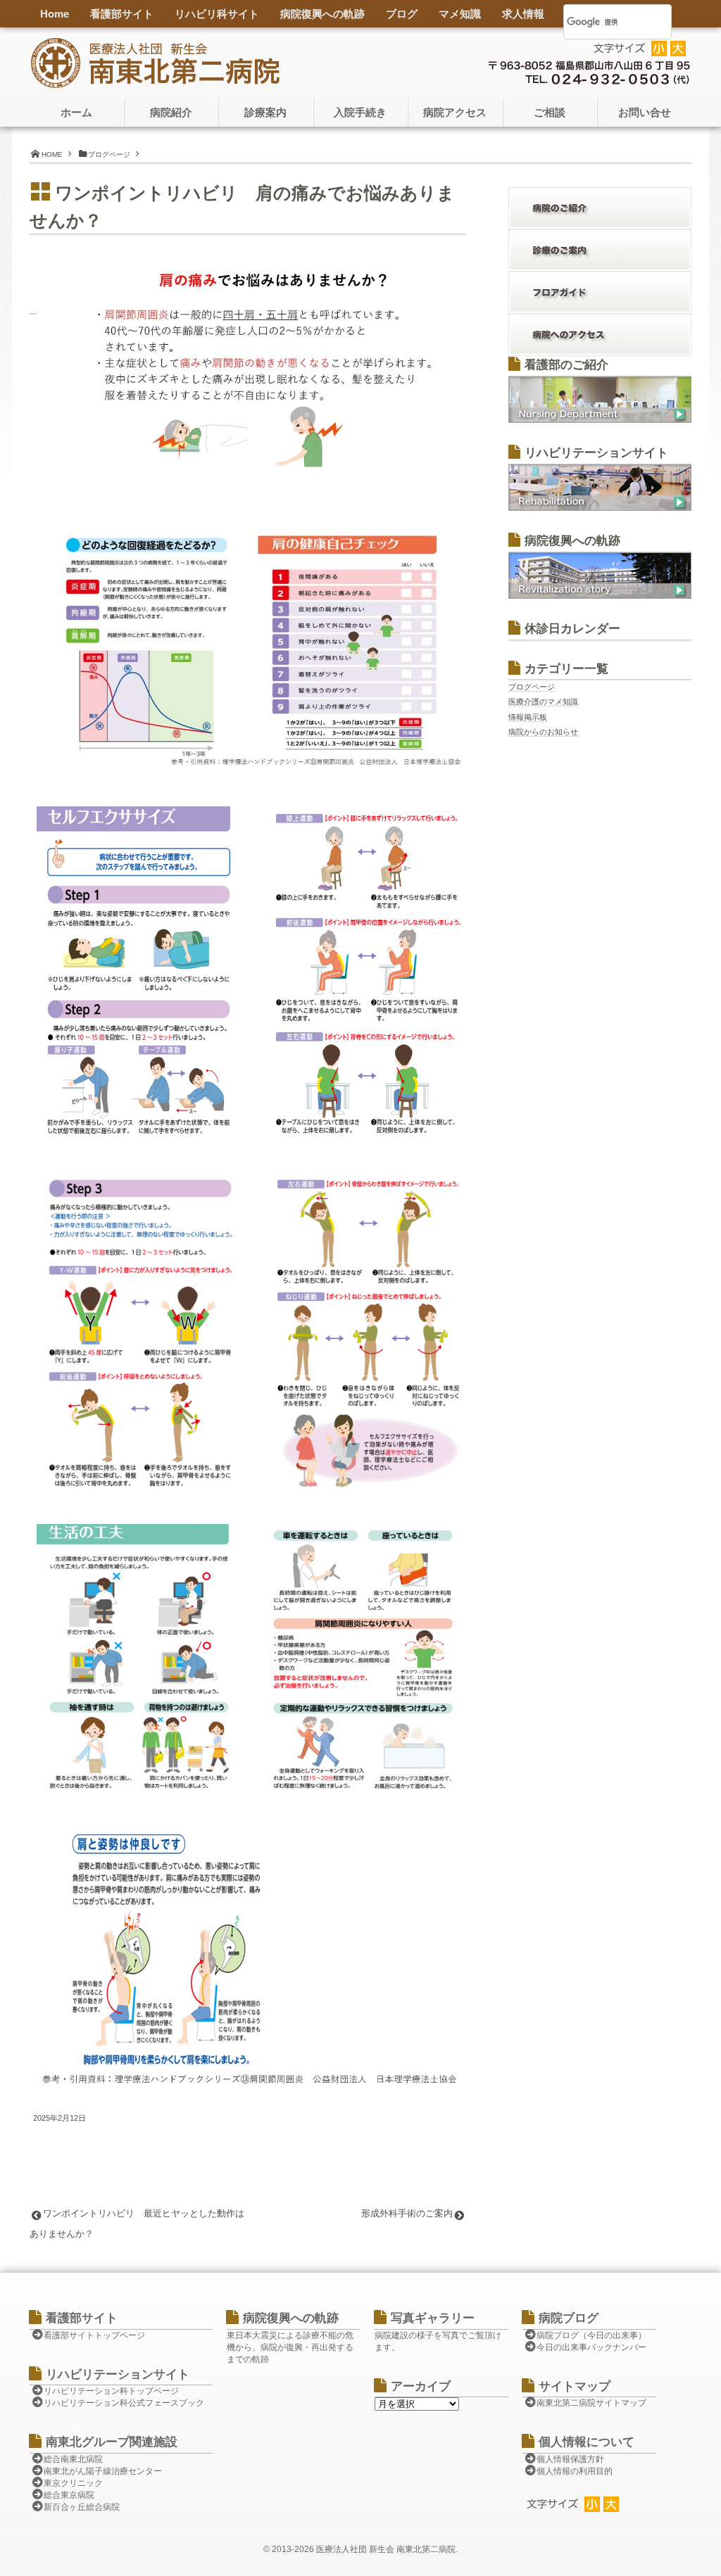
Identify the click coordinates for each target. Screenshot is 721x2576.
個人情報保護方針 (570, 2459)
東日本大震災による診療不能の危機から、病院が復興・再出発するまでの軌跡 (290, 2347)
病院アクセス (455, 113)
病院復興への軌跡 (322, 14)
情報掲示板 (528, 717)
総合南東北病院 (73, 2459)
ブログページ (532, 687)
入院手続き (360, 113)
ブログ (402, 14)
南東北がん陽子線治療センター (103, 2471)
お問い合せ (645, 113)
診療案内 (265, 113)
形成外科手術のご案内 (407, 2213)
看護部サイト (122, 14)
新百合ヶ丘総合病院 (82, 2507)
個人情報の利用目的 (575, 2471)
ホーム (76, 113)
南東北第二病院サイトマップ (591, 2403)
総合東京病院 (69, 2495)
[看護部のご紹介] (600, 420)
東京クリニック (73, 2483)
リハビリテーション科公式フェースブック (124, 2403)
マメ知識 (460, 14)
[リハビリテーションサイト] (600, 508)
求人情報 (523, 14)
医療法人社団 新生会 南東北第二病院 (386, 2549)
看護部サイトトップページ (94, 2335)
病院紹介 (171, 113)
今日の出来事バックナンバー (591, 2347)
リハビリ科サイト (217, 14)
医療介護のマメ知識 (543, 702)
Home (55, 14)
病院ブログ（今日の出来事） (591, 2335)
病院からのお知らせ (543, 732)
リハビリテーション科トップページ (111, 2391)
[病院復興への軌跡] (600, 596)
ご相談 (550, 113)
